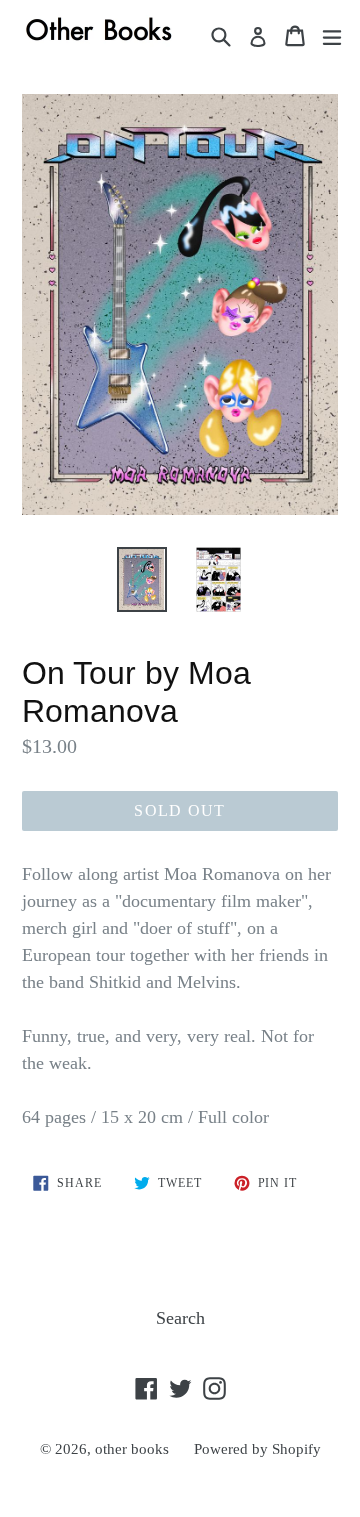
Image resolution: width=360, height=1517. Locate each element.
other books (132, 1449)
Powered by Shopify (257, 1449)
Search (180, 1318)
